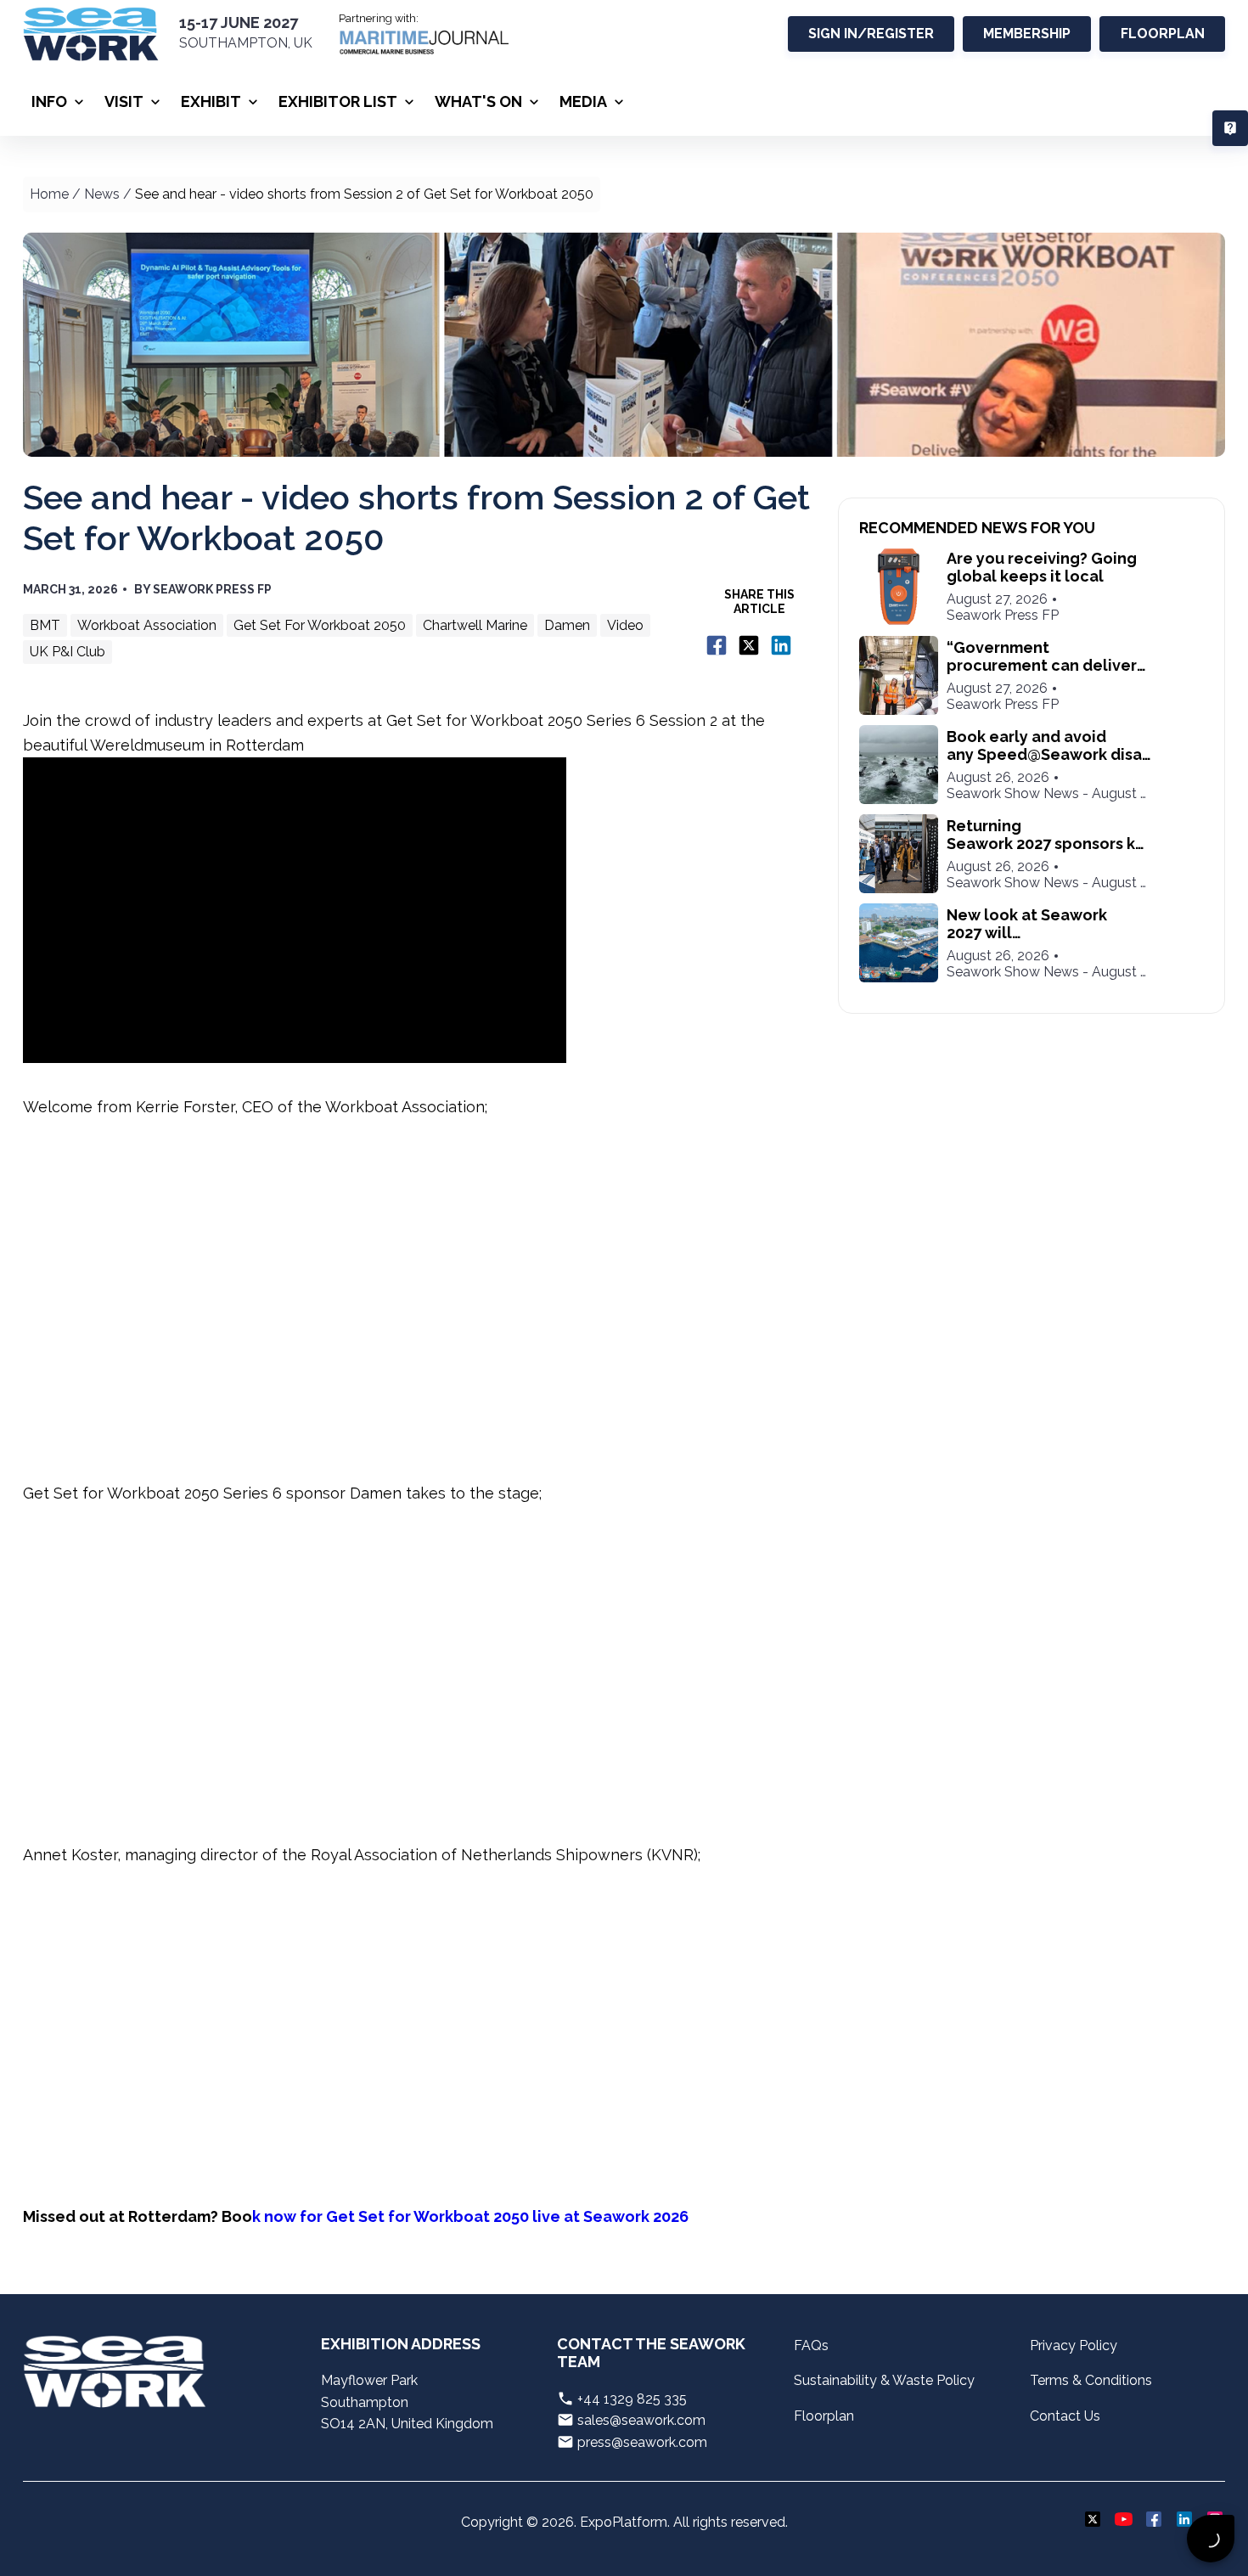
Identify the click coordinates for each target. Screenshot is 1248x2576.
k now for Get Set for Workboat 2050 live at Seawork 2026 (470, 2216)
